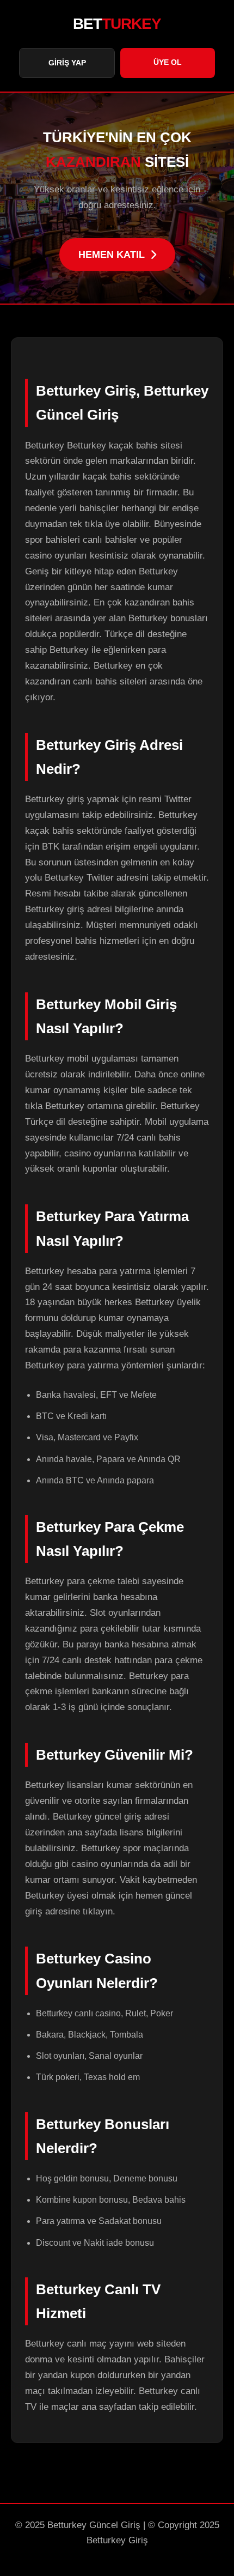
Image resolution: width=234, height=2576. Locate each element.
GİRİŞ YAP (67, 63)
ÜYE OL (168, 62)
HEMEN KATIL (112, 254)
